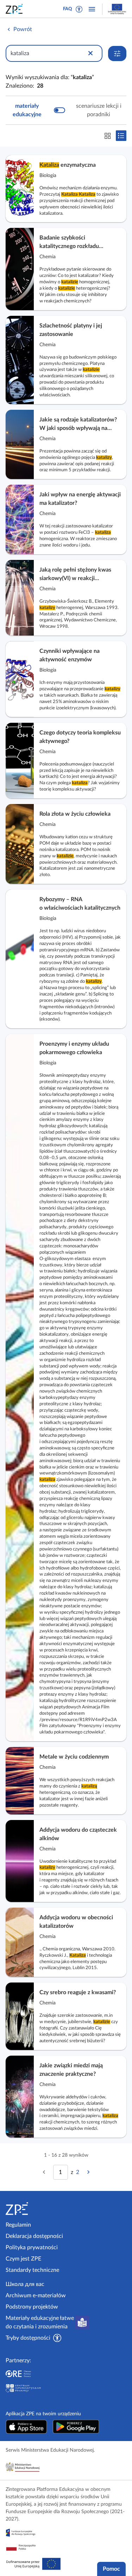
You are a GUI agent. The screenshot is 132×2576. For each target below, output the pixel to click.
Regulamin (18, 2225)
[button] (79, 9)
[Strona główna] (34, 2209)
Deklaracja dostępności (34, 2236)
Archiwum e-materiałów (36, 2296)
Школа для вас (25, 2284)
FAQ (68, 9)
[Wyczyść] (90, 53)
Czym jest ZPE (23, 2259)
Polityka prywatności (32, 2247)
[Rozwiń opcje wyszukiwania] (117, 54)
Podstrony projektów (32, 2307)
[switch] (66, 110)
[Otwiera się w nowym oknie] (26, 2427)
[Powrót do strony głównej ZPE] (15, 9)
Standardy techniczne (32, 2270)
